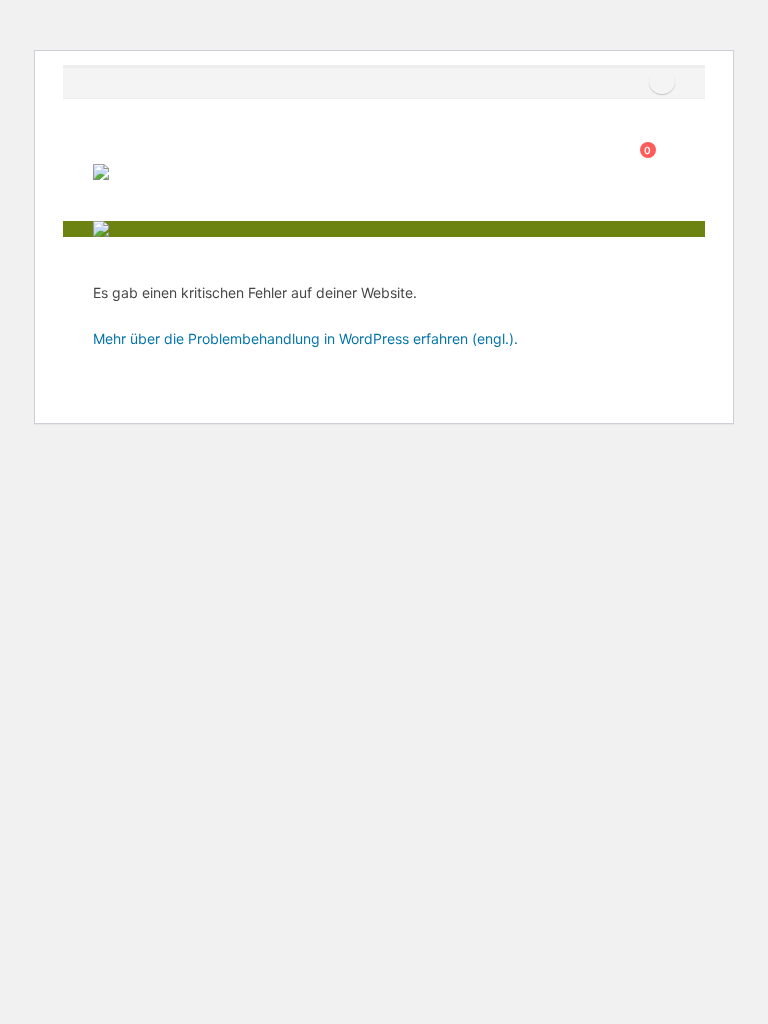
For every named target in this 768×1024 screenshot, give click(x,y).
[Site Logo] (148, 185)
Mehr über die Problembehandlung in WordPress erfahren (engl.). (305, 338)
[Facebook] (662, 82)
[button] (107, 139)
